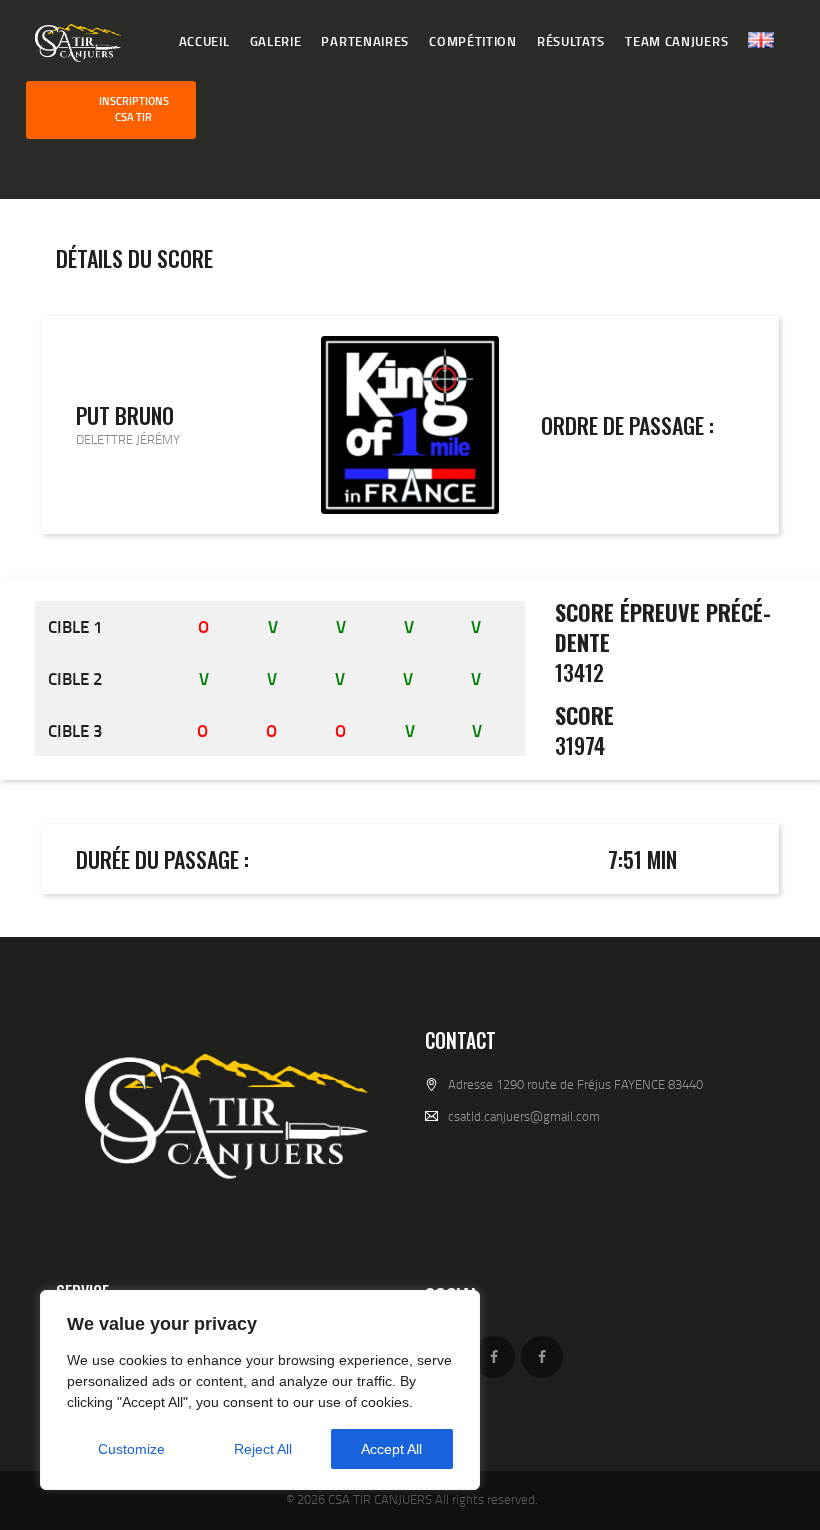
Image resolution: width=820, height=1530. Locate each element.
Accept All (391, 1449)
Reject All (263, 1449)
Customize (131, 1449)
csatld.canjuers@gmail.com (524, 1116)
